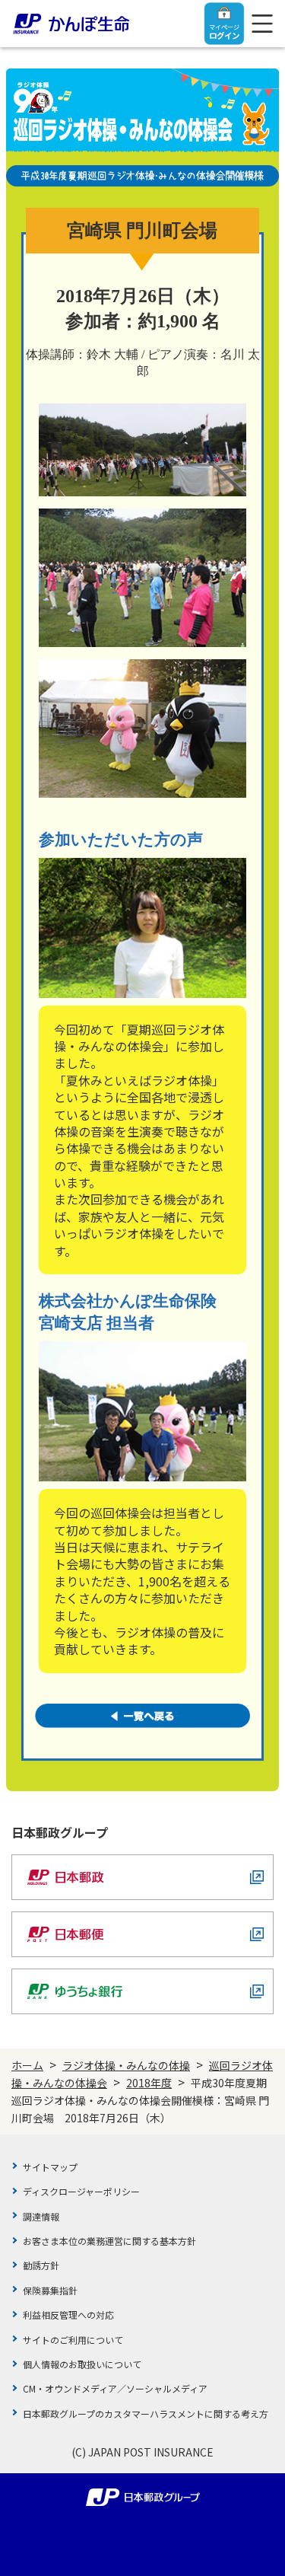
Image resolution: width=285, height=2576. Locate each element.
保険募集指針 (50, 2290)
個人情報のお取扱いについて (82, 2364)
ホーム (27, 2065)
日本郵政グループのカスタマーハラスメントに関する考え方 (146, 2413)
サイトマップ (50, 2167)
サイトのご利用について (73, 2340)
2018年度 (149, 2083)
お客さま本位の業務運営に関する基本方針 (109, 2241)
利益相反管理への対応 (68, 2315)
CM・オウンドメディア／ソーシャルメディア (115, 2388)
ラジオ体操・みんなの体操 (126, 2065)
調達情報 (41, 2216)
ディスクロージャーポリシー (81, 2191)
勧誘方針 (41, 2265)
